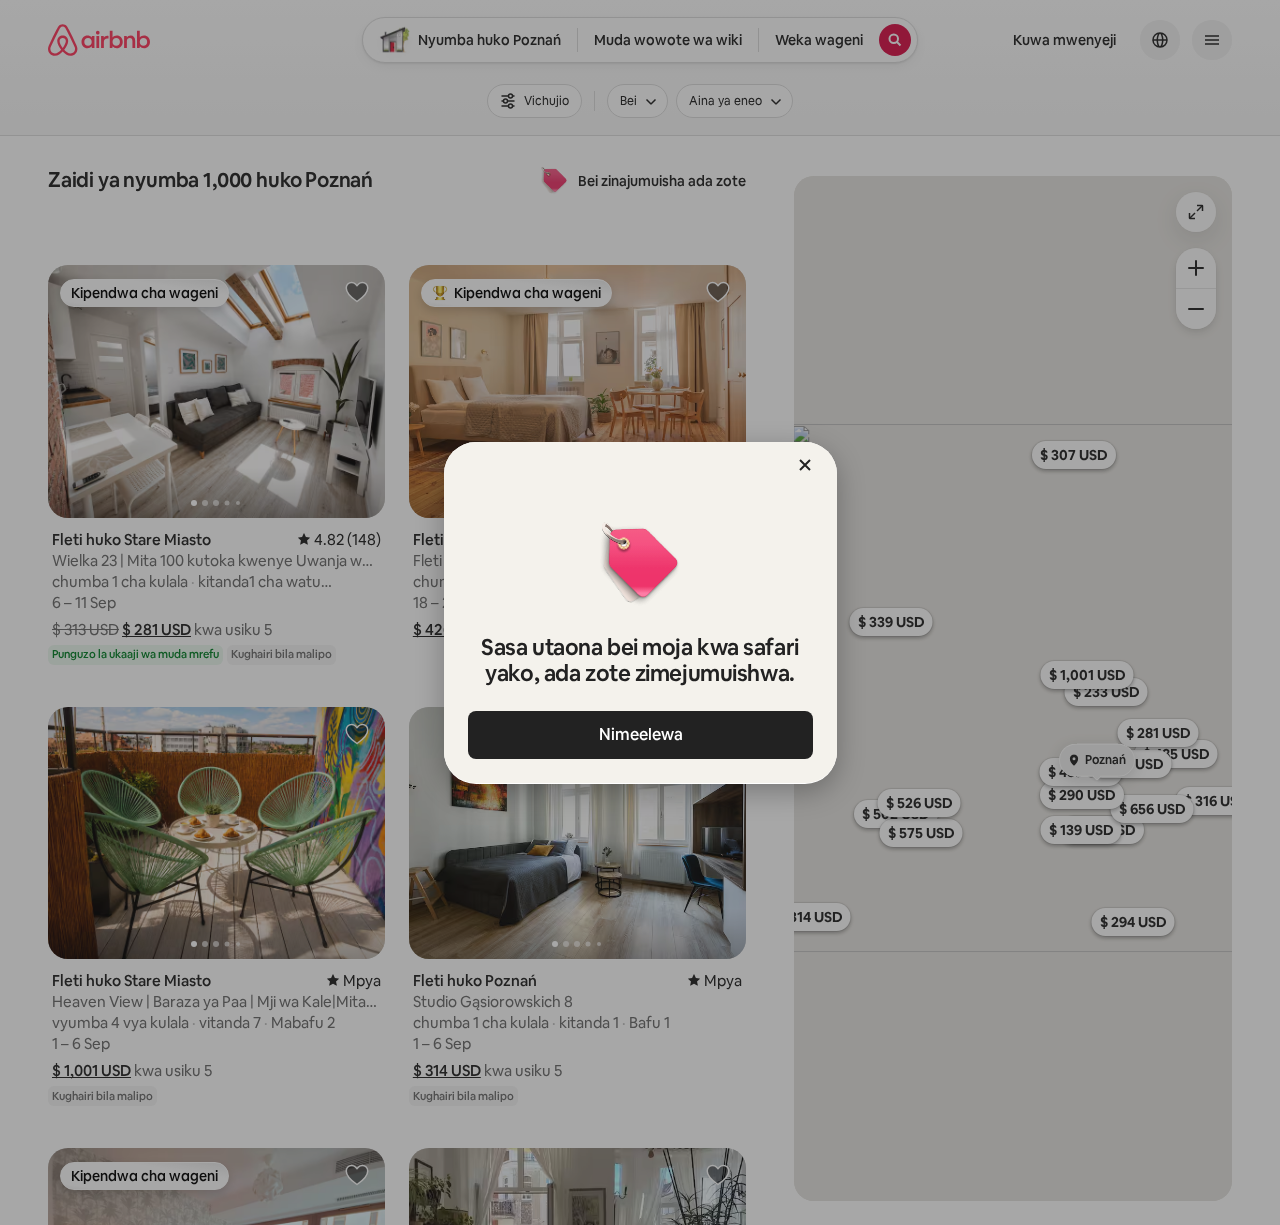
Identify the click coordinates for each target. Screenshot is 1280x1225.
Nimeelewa (640, 734)
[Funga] (805, 465)
